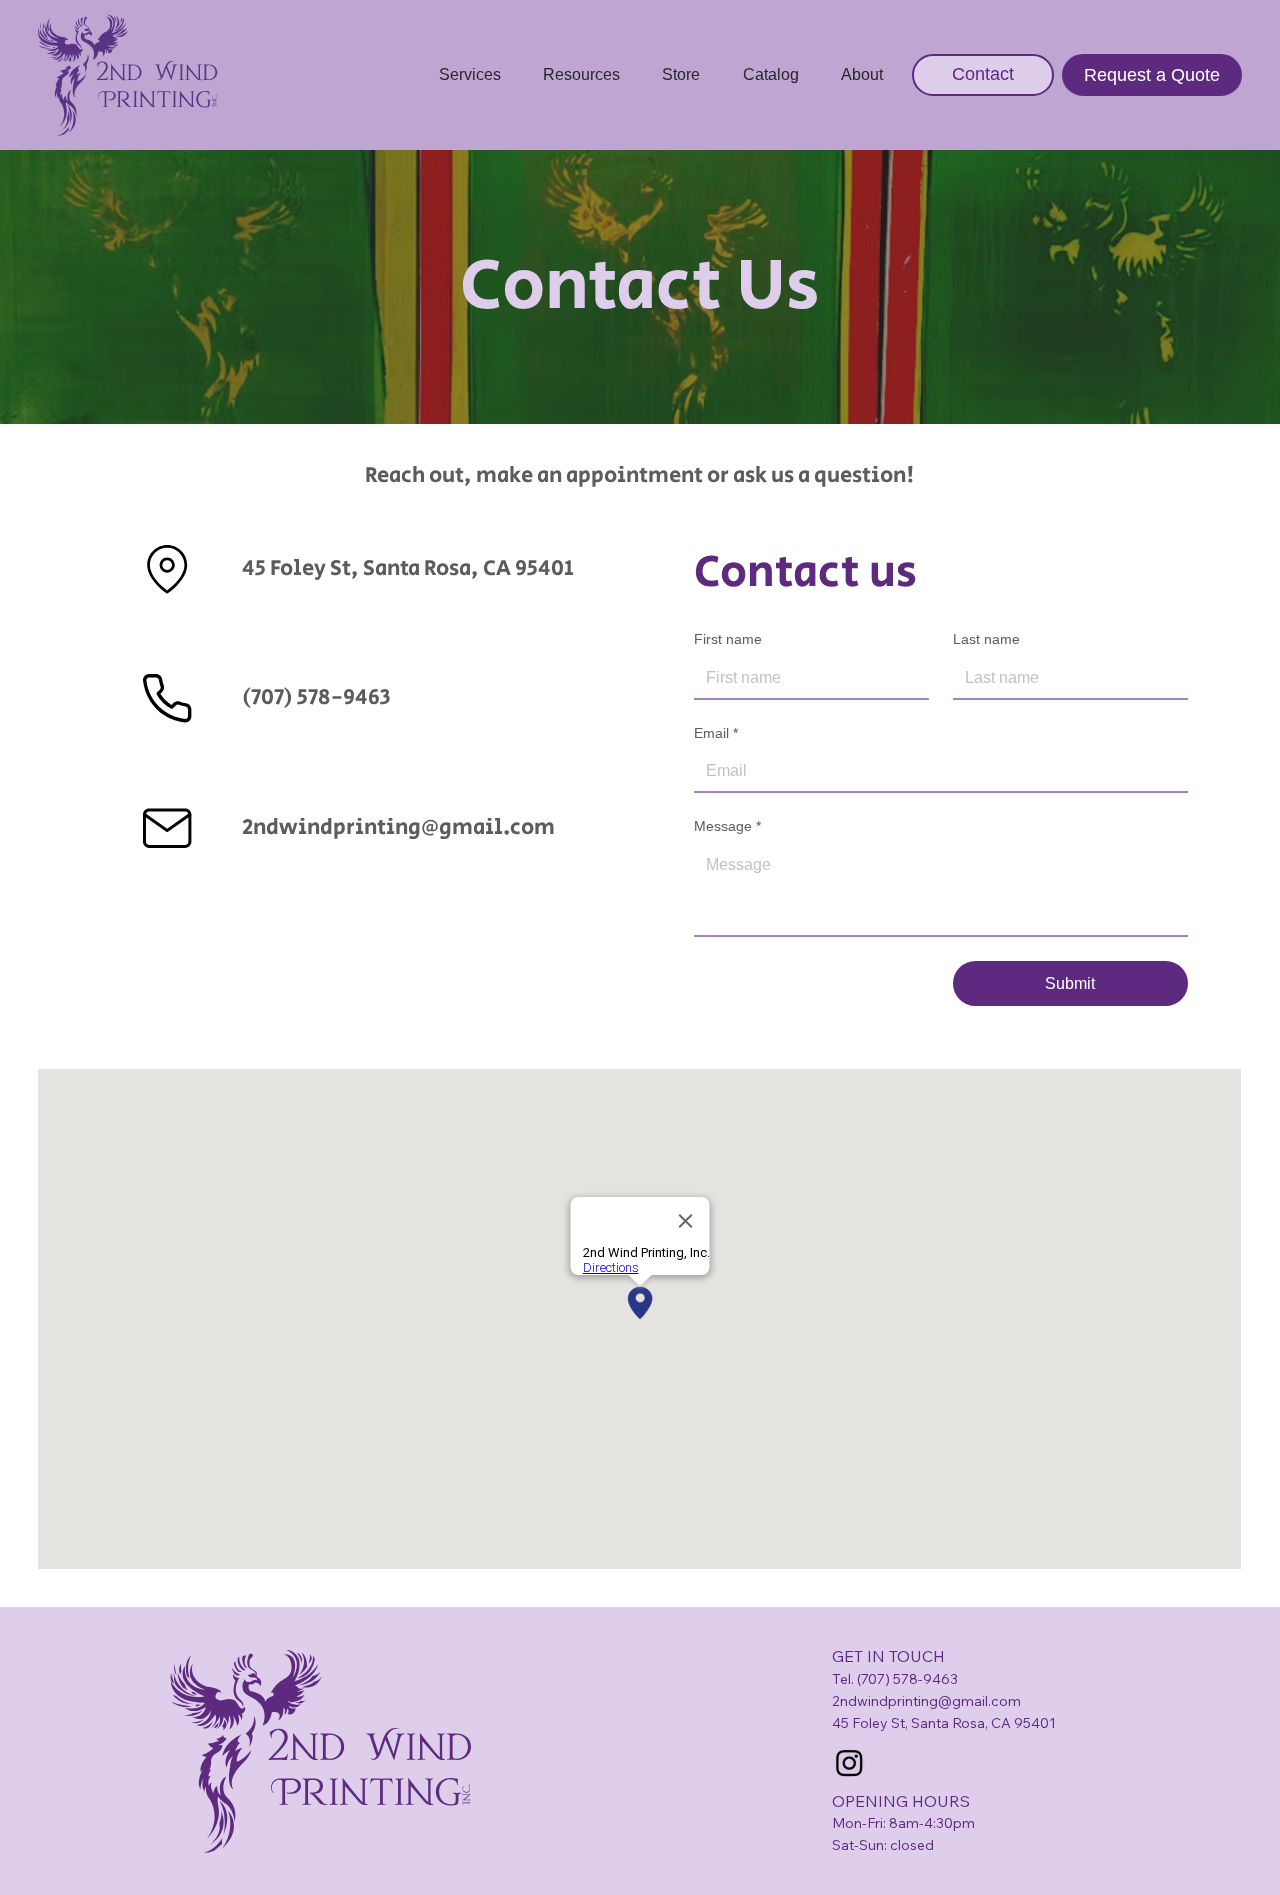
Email (716, 733)
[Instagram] (849, 1762)
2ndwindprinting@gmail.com (398, 828)
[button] (469, 75)
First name (728, 639)
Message (727, 826)
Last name (986, 639)
